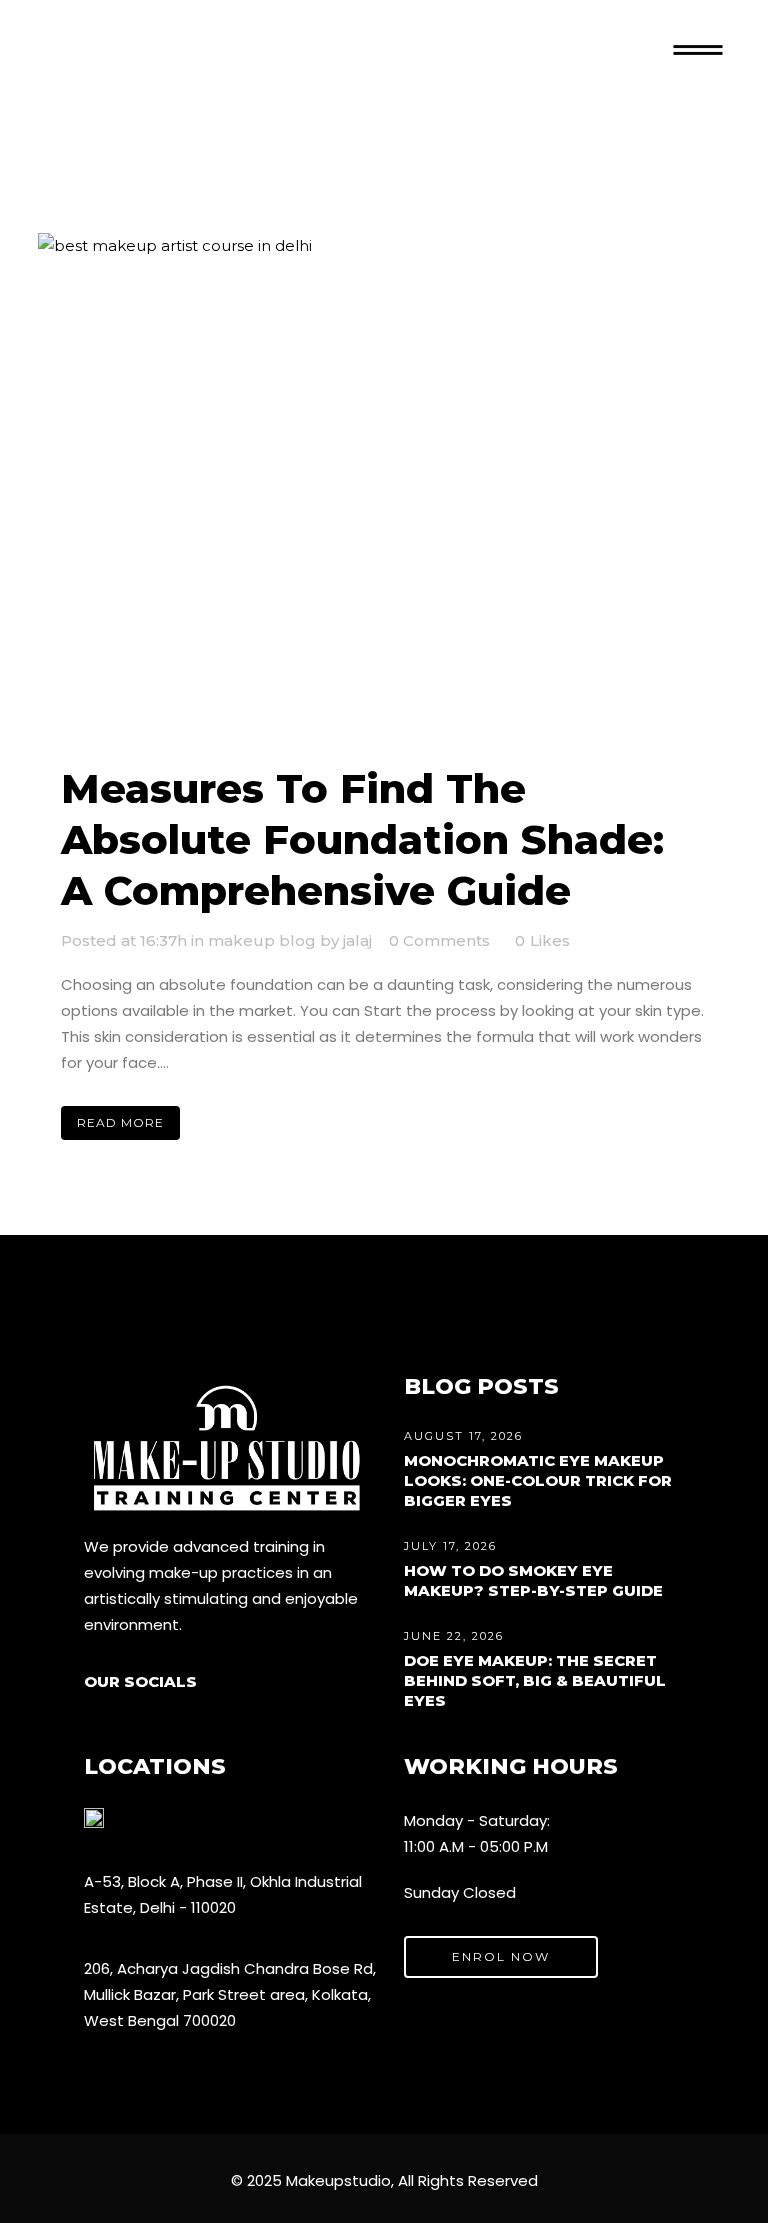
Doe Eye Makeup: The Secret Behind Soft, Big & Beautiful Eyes (535, 1680)
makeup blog (262, 940)
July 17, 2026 (450, 1546)
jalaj (357, 940)
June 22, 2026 (454, 1636)
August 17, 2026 (463, 1436)
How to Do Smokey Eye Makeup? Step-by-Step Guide (533, 1580)
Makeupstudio (338, 2180)
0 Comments (439, 940)
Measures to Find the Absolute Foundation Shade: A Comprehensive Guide (362, 839)
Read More (120, 1122)
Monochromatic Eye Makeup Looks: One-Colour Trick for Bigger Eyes (538, 1480)
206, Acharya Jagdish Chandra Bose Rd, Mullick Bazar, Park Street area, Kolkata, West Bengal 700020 (230, 1994)
